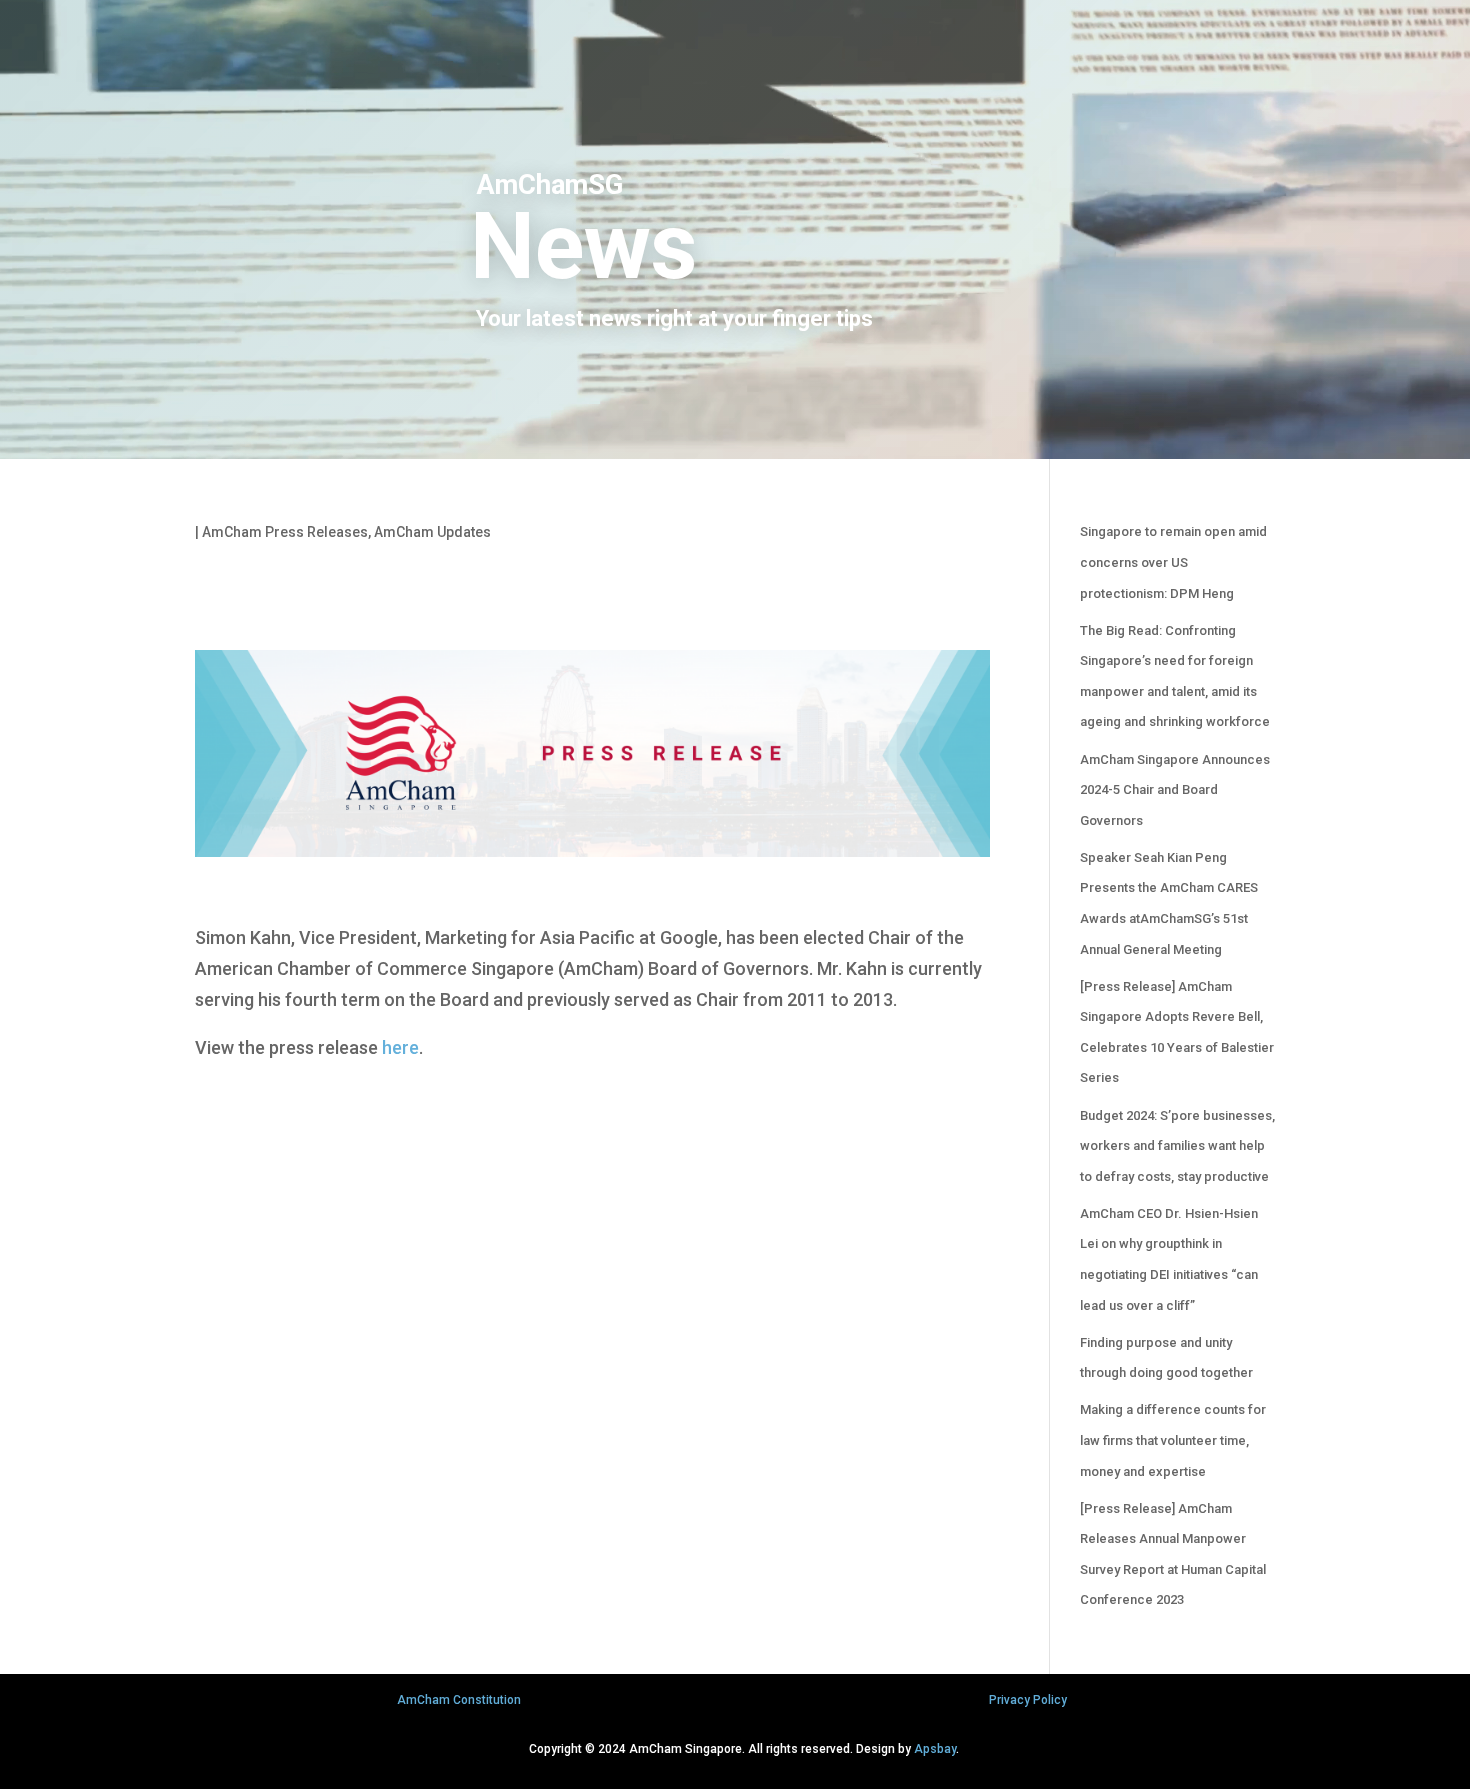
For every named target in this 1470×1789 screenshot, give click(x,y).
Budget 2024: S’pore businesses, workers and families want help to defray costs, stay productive (1177, 1146)
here (400, 1047)
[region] (735, 229)
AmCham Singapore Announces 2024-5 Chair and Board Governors (1175, 790)
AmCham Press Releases (285, 532)
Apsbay (935, 1749)
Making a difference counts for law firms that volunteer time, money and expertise (1173, 1440)
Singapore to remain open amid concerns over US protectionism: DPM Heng (1173, 562)
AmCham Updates (432, 532)
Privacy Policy (1028, 1700)
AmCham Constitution (459, 1700)
